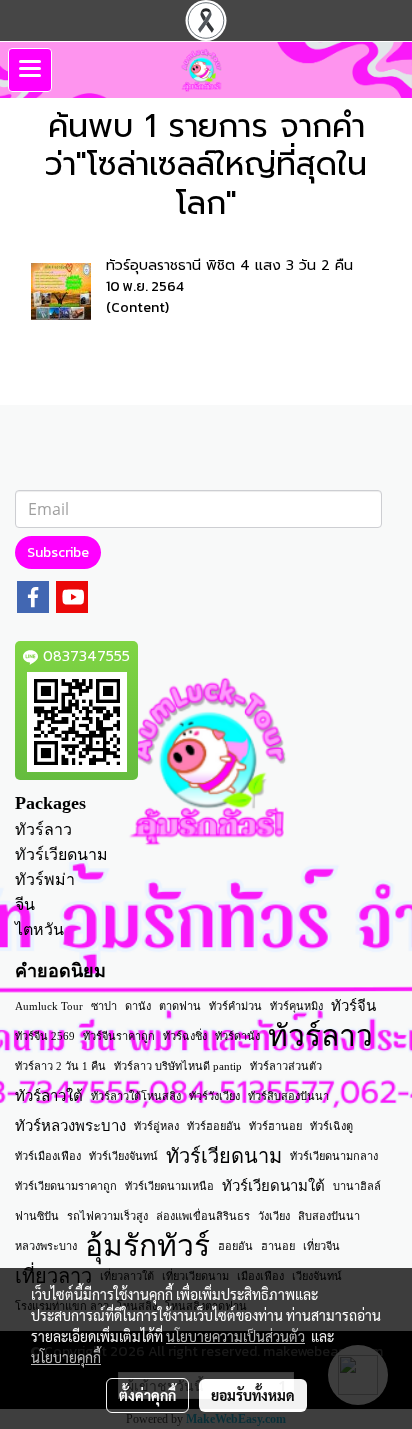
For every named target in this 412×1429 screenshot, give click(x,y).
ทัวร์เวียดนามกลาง (334, 1156)
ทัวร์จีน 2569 (45, 1036)
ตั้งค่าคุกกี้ (147, 1395)
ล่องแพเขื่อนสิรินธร (203, 1216)
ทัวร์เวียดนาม (61, 854)
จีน (25, 904)
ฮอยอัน (235, 1246)
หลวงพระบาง (46, 1246)
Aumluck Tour (49, 1006)
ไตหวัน (39, 929)
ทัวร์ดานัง (237, 1036)
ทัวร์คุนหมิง (296, 1006)
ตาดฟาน (180, 1006)
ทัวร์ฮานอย (275, 1126)
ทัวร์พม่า (45, 879)
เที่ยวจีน (321, 1246)
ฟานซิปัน (37, 1216)
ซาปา (104, 1006)
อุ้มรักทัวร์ (147, 1246)
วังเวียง (274, 1216)
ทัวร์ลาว (43, 829)
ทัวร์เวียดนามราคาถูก (66, 1186)
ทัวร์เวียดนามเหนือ (169, 1186)
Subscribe (58, 552)
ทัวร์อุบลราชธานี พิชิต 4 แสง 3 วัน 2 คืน (229, 265)
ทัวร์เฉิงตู (331, 1126)
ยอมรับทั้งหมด (253, 1395)
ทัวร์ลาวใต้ (49, 1096)
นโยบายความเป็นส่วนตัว (235, 1336)
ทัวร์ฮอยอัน (214, 1126)
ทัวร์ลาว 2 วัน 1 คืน (60, 1066)
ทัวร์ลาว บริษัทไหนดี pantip (178, 1066)
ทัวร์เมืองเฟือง (48, 1156)
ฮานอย (278, 1246)
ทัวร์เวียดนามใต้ (273, 1186)
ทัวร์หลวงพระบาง (70, 1126)
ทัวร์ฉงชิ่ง (185, 1036)
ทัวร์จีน (353, 1006)
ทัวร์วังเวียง (214, 1096)
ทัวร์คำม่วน (235, 1006)
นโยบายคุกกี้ (66, 1357)
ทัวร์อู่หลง (156, 1126)
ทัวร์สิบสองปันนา (288, 1096)
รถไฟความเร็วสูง (107, 1216)
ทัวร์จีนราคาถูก (119, 1036)
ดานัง (138, 1006)
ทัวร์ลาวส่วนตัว (286, 1066)
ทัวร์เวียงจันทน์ (123, 1156)
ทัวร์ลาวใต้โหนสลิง (136, 1096)
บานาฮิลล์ (357, 1186)
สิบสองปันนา (329, 1216)
